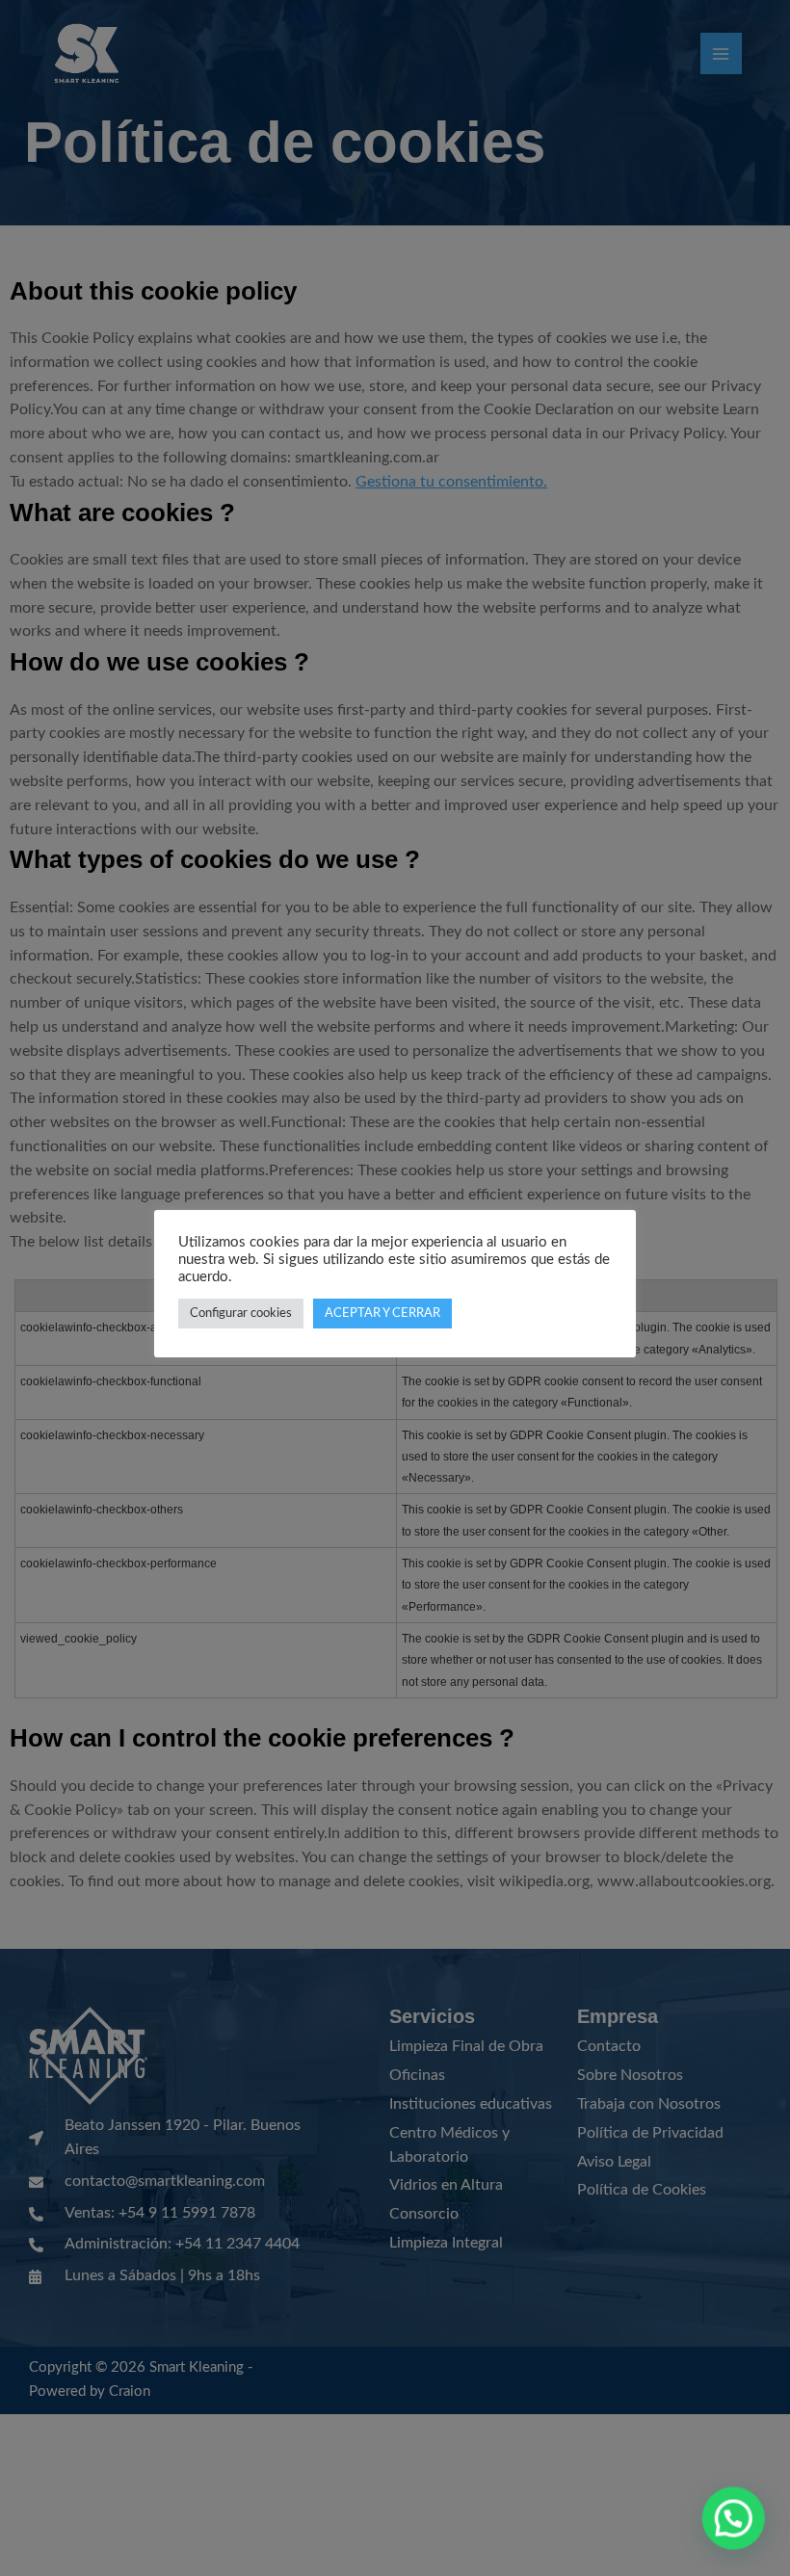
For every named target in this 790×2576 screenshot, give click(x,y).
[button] (734, 2520)
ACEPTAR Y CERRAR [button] (382, 1314)
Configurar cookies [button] (241, 1314)
